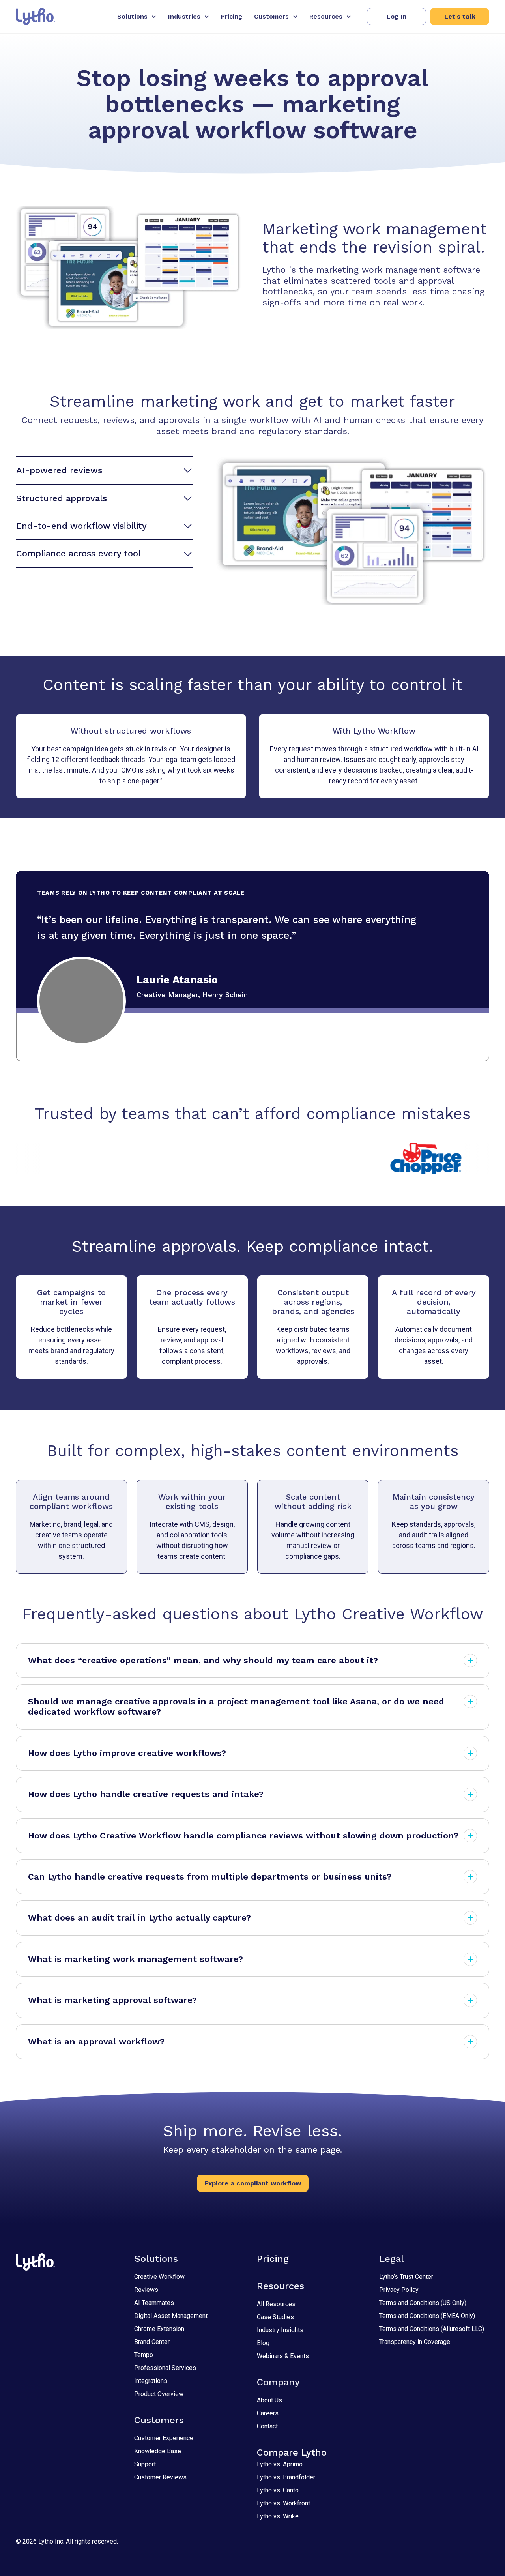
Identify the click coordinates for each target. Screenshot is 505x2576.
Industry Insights (280, 2330)
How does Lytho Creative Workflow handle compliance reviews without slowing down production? (243, 1836)
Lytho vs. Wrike (278, 2516)
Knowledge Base (158, 2451)
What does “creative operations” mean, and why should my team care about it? (203, 1660)
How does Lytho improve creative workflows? (127, 1753)
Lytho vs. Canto (278, 2490)
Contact (267, 2426)
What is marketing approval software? (112, 2000)
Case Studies (275, 2317)
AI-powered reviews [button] (59, 470)
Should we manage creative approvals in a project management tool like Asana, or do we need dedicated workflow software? (236, 1706)
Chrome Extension (159, 2329)
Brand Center (152, 2342)
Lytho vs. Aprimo (280, 2464)
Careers (268, 2413)
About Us (269, 2400)
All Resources (276, 2304)
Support (145, 2464)
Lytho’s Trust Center (406, 2277)
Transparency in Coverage (415, 2342)
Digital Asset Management (171, 2316)
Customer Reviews (160, 2477)
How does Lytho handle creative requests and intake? (146, 1794)
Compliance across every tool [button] (79, 553)
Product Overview (159, 2394)
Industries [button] (184, 16)
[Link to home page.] (35, 17)
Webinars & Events (283, 2356)
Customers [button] (271, 16)
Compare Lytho (292, 2452)
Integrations (151, 2381)
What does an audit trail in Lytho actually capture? (139, 1918)
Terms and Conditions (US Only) (423, 2303)
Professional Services (165, 2368)
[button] (397, 17)
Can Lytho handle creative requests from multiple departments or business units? (210, 1877)
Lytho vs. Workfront (283, 2503)
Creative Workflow (159, 2277)
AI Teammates (154, 2303)
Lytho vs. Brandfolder (286, 2477)
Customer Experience (164, 2438)
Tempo (144, 2355)
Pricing (232, 16)
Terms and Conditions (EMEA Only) (427, 2316)
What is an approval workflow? (96, 2042)
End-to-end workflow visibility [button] (81, 526)
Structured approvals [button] (62, 498)
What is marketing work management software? (136, 1959)
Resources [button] (326, 16)
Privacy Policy (399, 2290)
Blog (263, 2343)
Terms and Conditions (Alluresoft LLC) (432, 2329)
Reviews (146, 2290)
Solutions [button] (132, 16)
